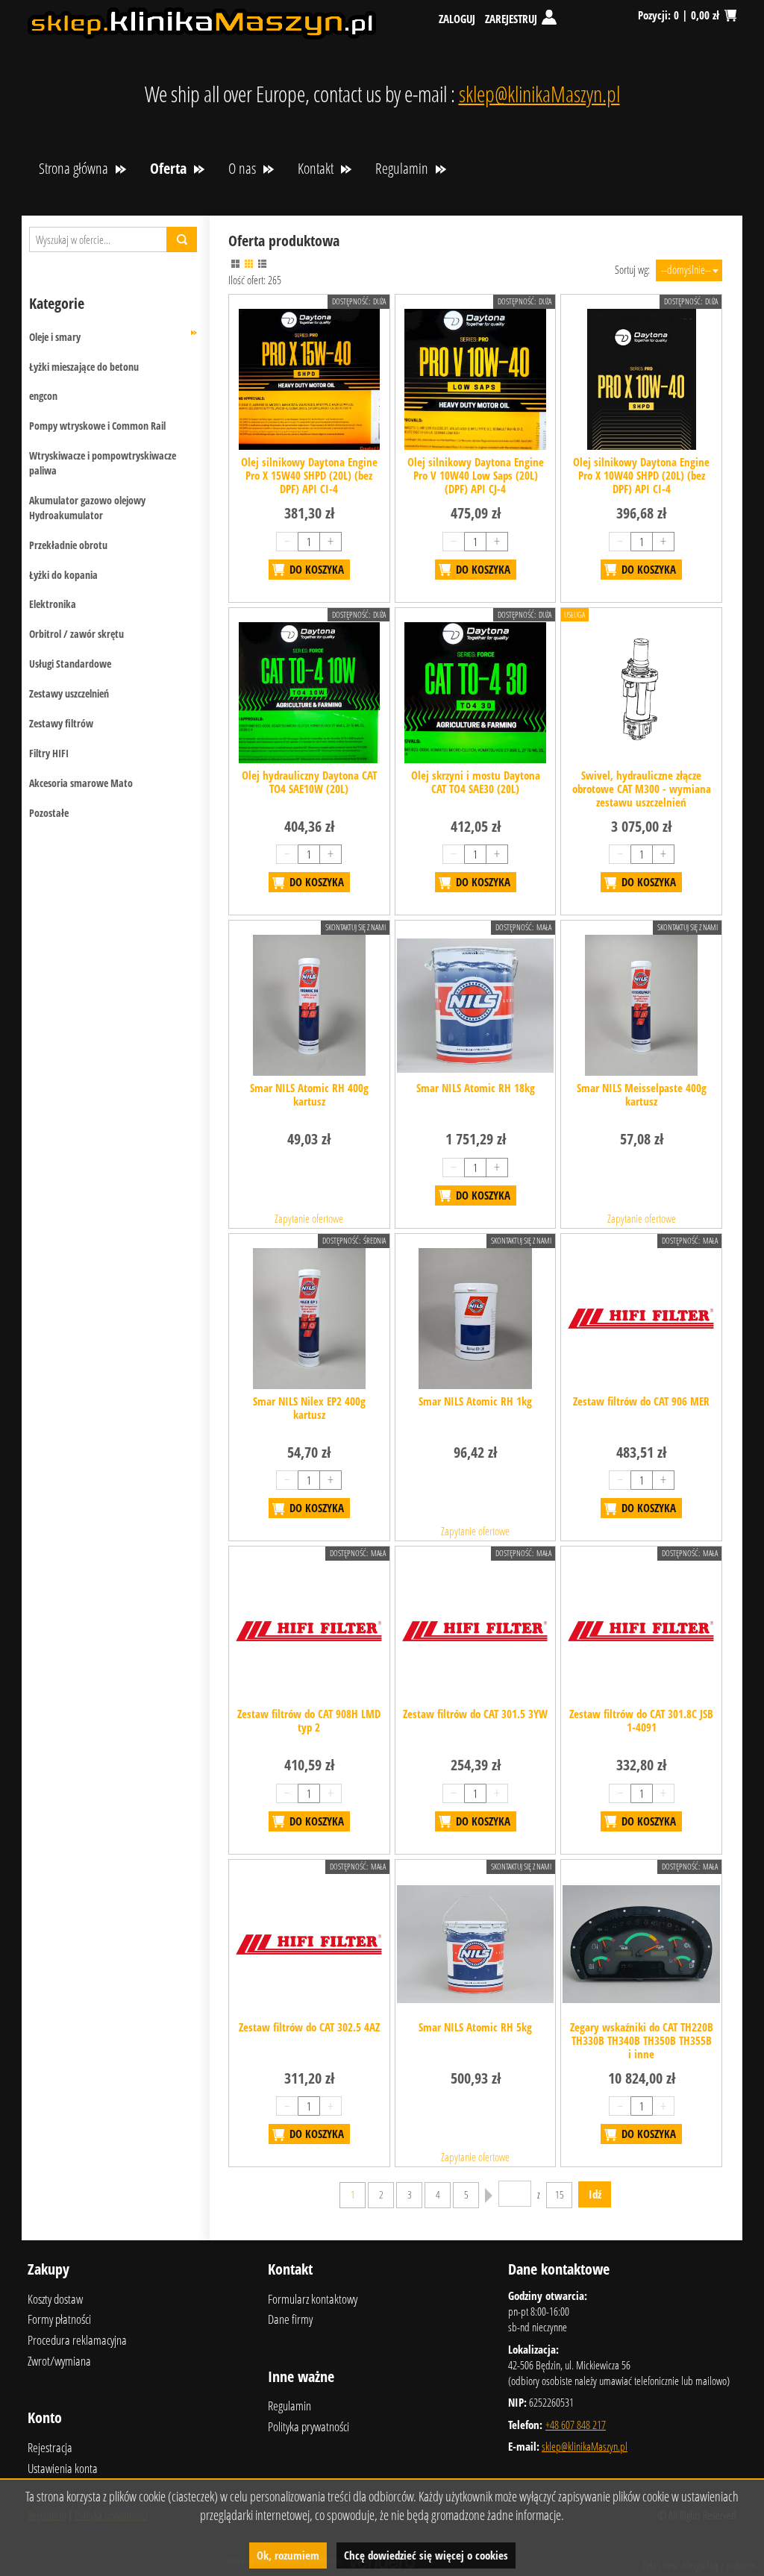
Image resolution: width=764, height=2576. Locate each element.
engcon (43, 396)
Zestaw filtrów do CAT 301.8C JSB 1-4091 (641, 1720)
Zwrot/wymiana (59, 2361)
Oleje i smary (55, 337)
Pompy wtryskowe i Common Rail (97, 426)
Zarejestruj (511, 19)
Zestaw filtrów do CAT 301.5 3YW (475, 1714)
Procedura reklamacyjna (77, 2340)
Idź (595, 2194)
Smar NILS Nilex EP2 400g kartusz (309, 1408)
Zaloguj (457, 19)
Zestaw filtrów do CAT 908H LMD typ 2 (309, 1720)
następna (489, 2196)
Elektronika (53, 604)
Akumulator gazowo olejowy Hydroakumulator (87, 508)
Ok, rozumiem (288, 2555)
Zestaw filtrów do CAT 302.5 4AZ (309, 2027)
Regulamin (402, 168)
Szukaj (182, 239)
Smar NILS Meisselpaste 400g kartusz (642, 1094)
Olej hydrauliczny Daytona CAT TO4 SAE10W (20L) (309, 782)
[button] (235, 264)
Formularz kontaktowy (313, 2299)
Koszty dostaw (55, 2299)
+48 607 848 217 (576, 2425)
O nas (242, 168)
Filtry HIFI (49, 753)
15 (560, 2195)
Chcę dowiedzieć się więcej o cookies (426, 2555)
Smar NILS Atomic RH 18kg (476, 1088)
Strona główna (73, 168)
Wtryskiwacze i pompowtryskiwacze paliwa (103, 463)
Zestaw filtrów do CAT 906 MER (641, 1401)
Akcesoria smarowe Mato (81, 783)
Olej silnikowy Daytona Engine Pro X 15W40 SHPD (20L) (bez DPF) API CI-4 (309, 475)
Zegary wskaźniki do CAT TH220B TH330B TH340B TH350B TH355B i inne (642, 2040)
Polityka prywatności (309, 2426)
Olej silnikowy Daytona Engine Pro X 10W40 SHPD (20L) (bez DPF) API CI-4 (641, 475)
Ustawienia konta (63, 2468)
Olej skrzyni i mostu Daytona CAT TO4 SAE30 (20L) (476, 782)
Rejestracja (50, 2447)
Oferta (168, 168)
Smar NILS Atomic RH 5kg (475, 2027)
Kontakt (316, 168)
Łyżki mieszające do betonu (84, 367)
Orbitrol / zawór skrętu (76, 634)
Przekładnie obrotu (68, 545)
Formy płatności (59, 2319)
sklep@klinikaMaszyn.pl (539, 94)
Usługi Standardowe (70, 664)
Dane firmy (290, 2319)
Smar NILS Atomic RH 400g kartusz (309, 1094)
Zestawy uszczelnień (69, 693)
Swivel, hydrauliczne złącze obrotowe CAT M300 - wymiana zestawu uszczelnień (642, 789)
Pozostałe (49, 813)
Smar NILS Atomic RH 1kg (475, 1401)
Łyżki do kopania (63, 575)
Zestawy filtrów (61, 723)
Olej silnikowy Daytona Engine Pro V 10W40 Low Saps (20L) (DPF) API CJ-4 (476, 475)
